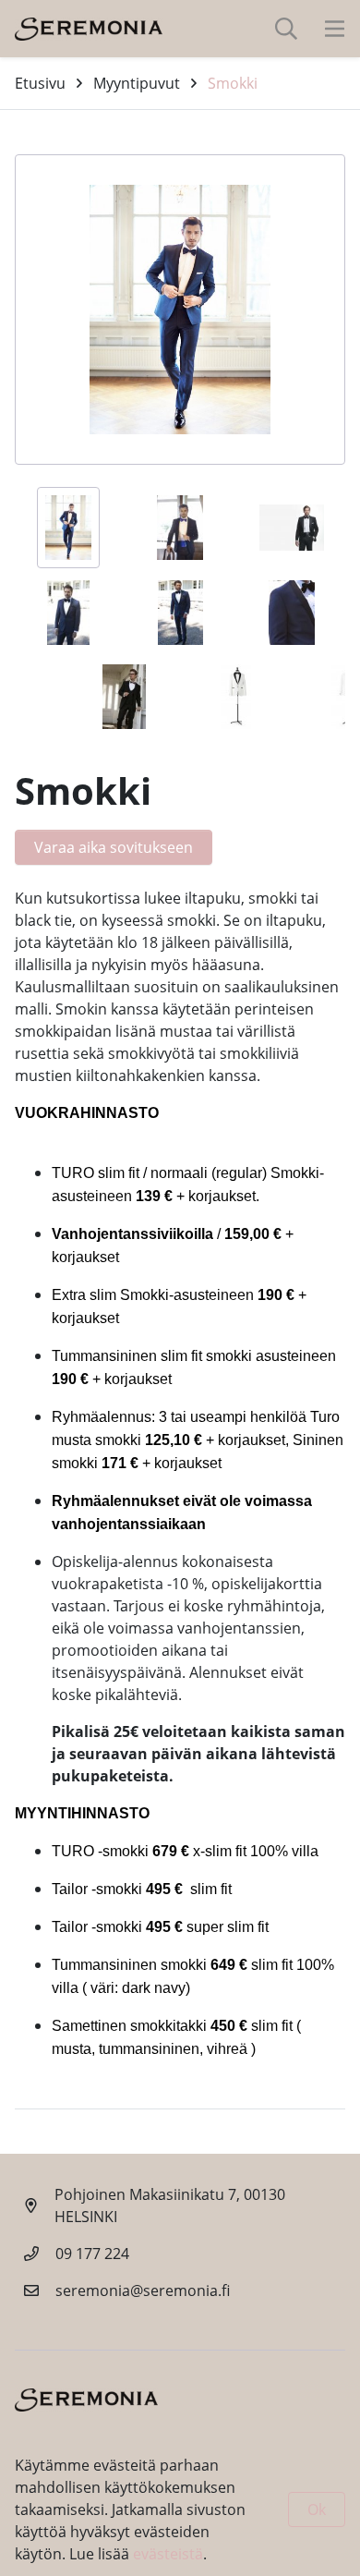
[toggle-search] (286, 29)
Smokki (233, 83)
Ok (317, 2509)
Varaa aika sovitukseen (114, 847)
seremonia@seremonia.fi (143, 2290)
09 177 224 (92, 2254)
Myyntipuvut (137, 83)
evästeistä (168, 2554)
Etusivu (40, 83)
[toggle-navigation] (335, 29)
